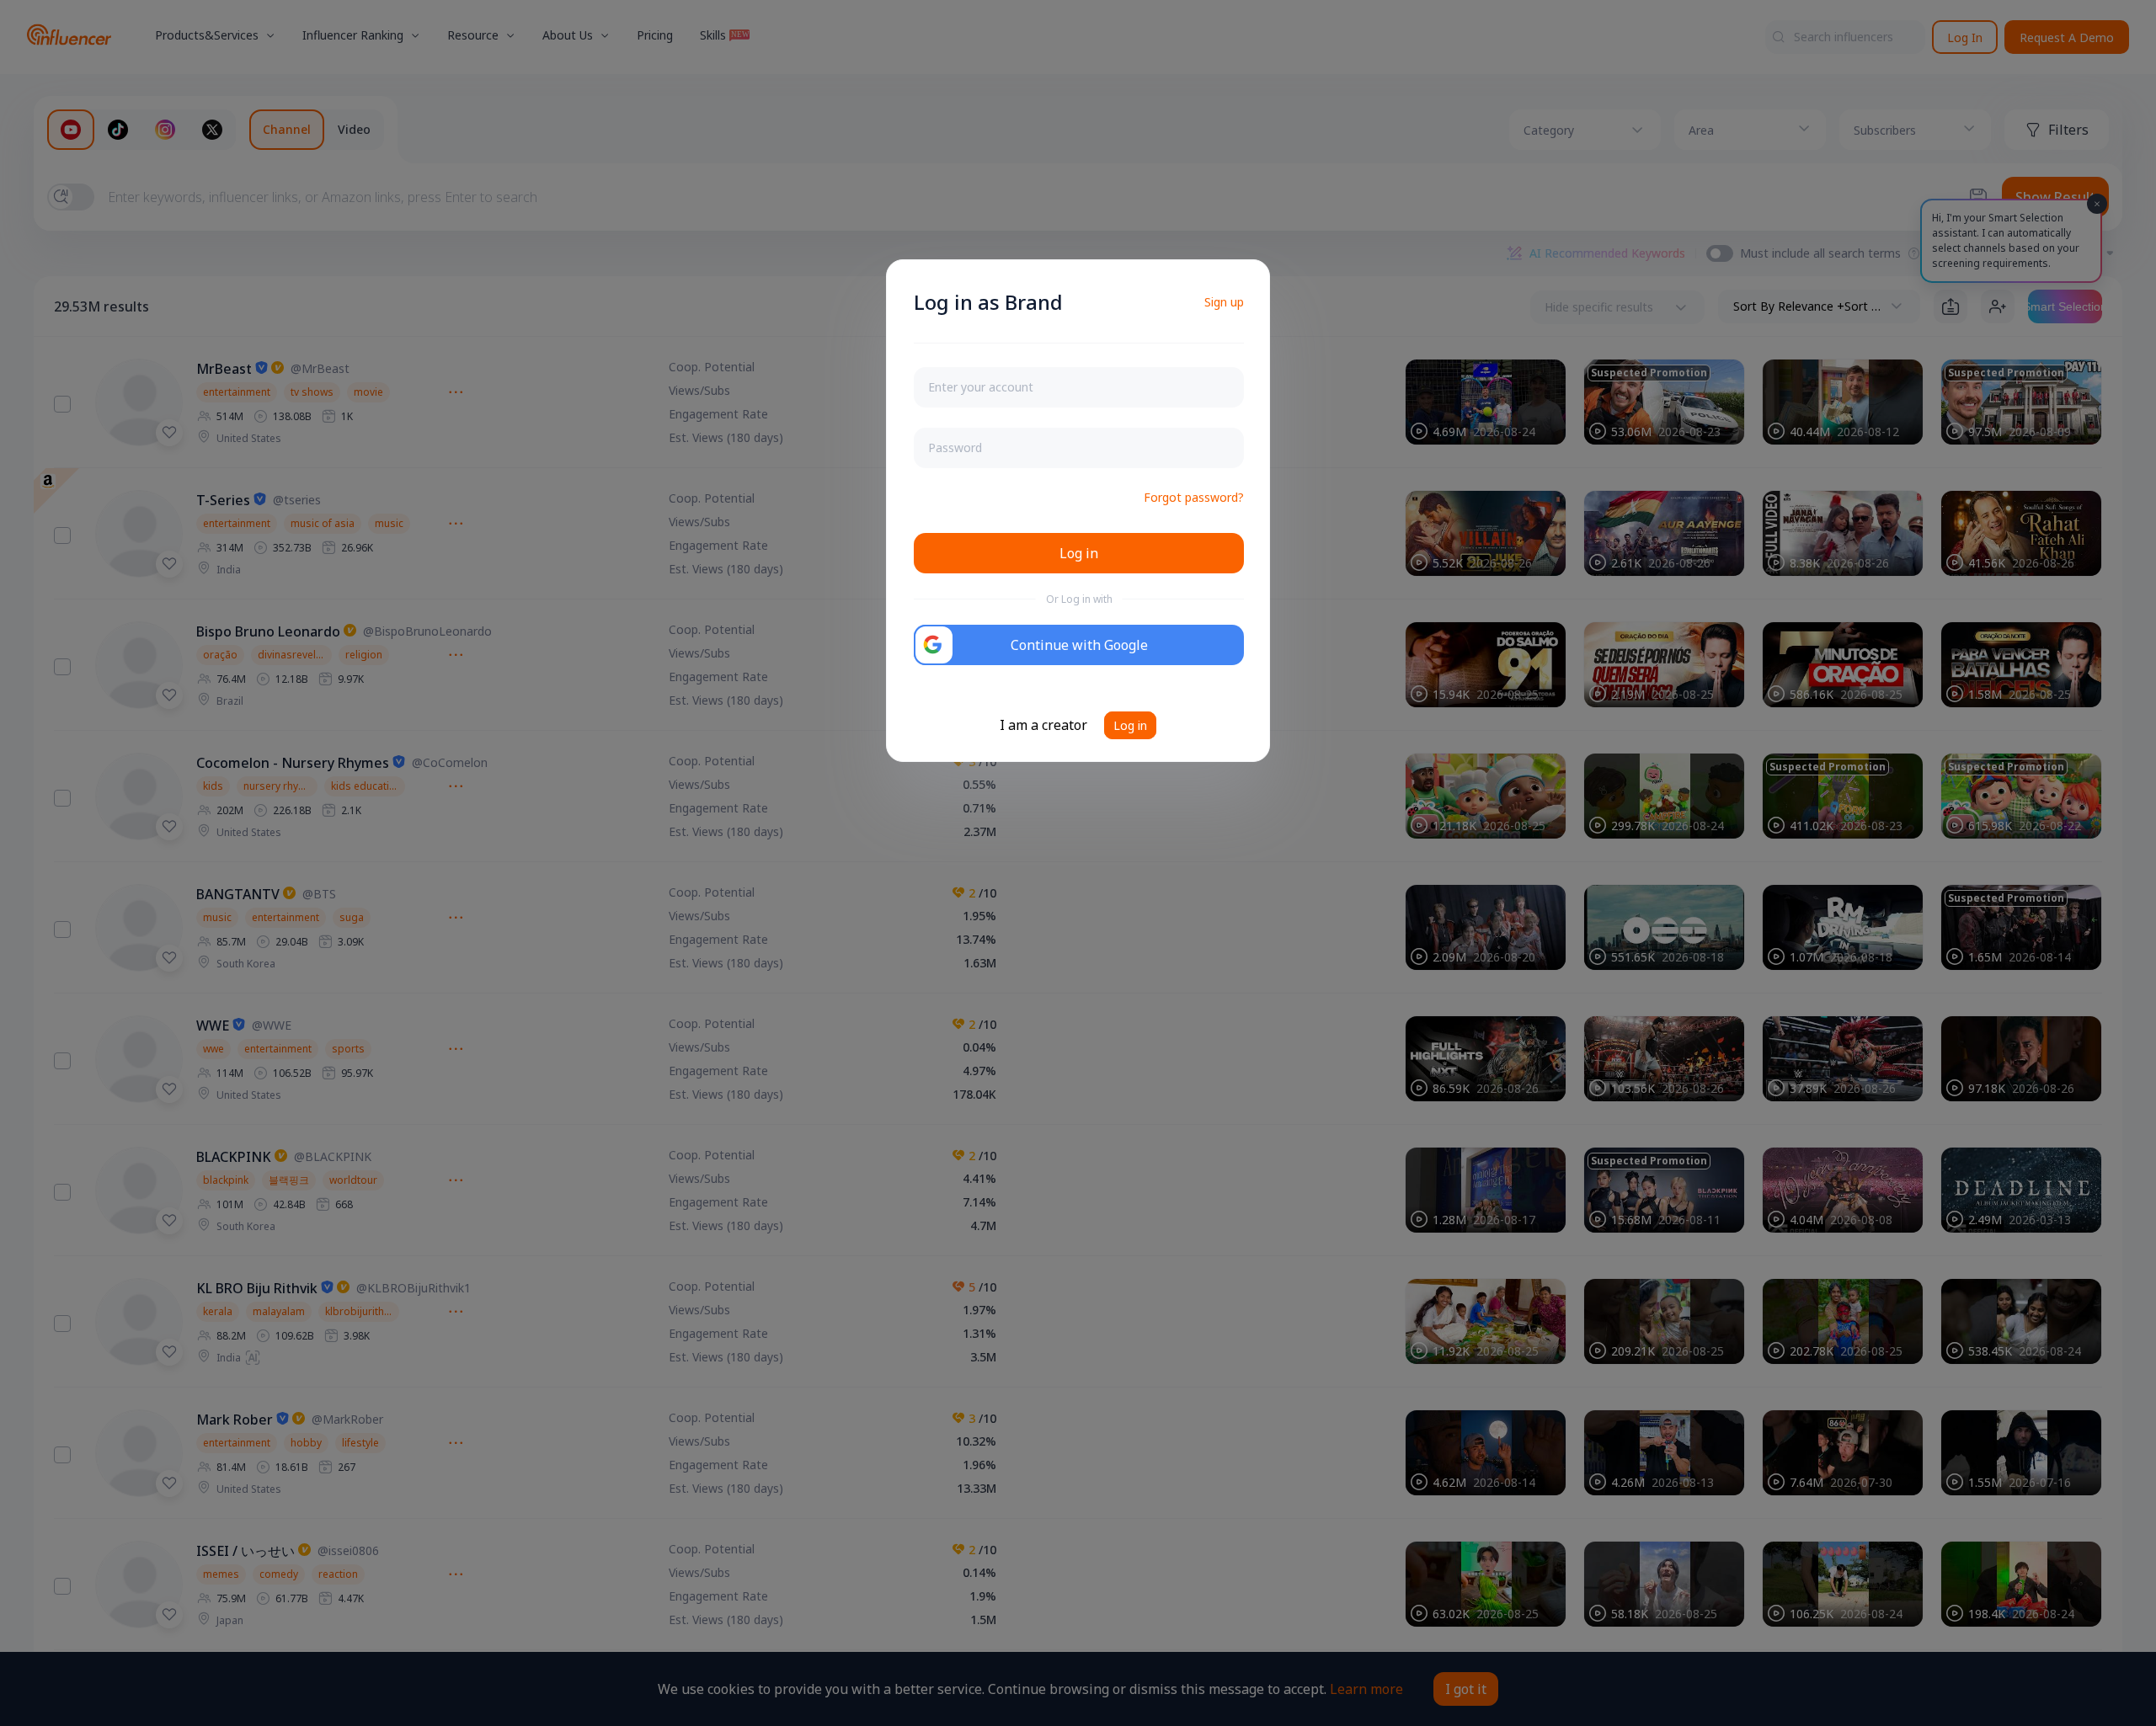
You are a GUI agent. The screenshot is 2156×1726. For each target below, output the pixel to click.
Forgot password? (1194, 497)
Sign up (1224, 302)
